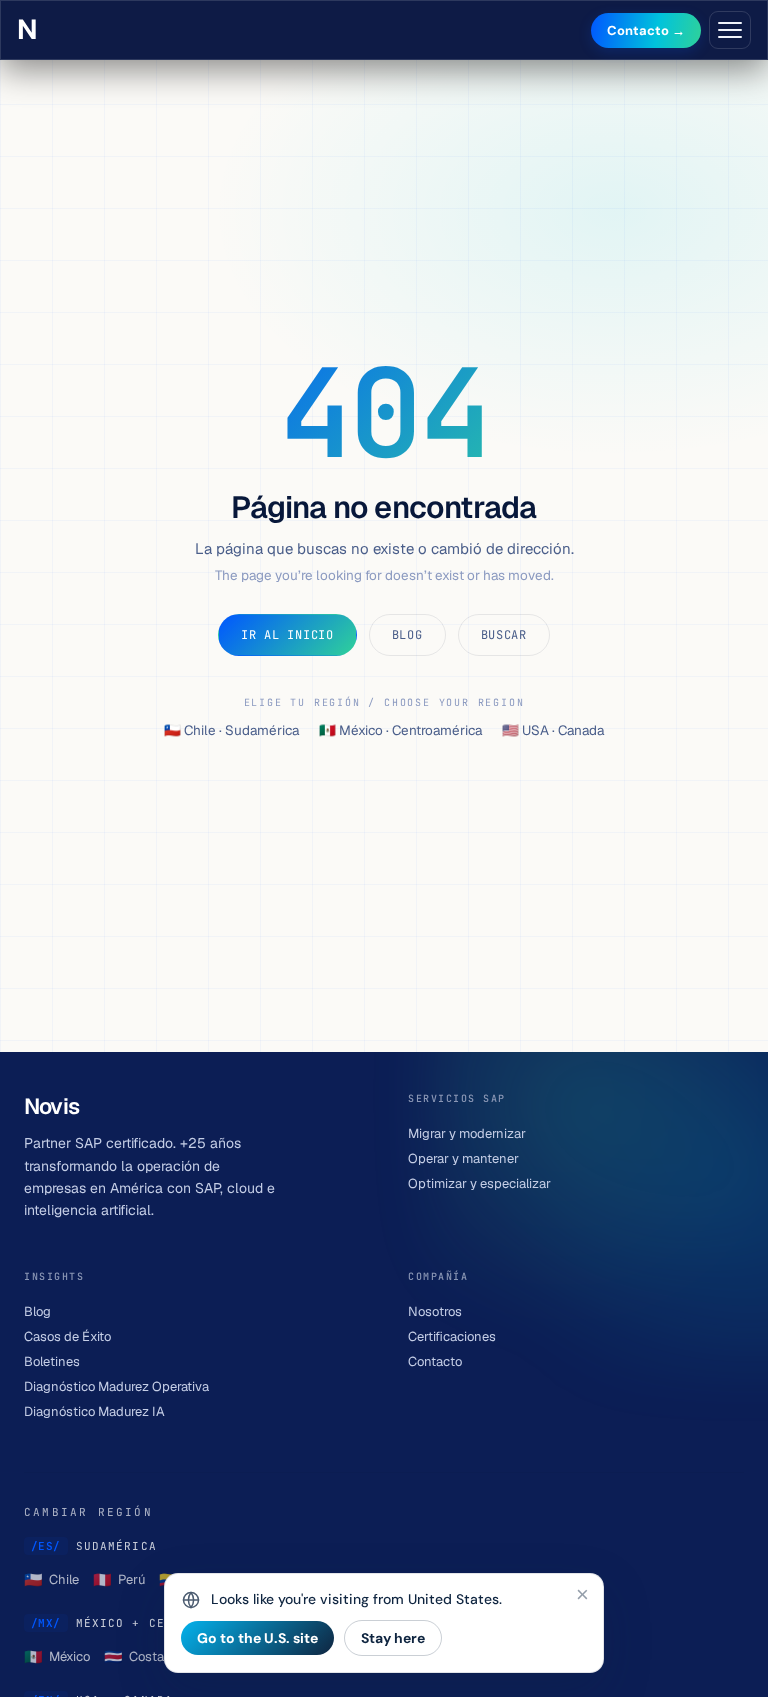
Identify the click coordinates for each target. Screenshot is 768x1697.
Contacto (435, 1361)
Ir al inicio (287, 635)
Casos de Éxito (67, 1336)
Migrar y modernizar (467, 1133)
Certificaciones (452, 1336)
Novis (32, 30)
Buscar (504, 635)
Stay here (393, 1638)
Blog (407, 635)
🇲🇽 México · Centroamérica (400, 730)
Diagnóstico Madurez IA (94, 1411)
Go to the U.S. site (257, 1638)
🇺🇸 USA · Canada (553, 730)
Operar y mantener (463, 1158)
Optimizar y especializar (479, 1183)
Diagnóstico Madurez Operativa (116, 1386)
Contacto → (646, 30)
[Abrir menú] (730, 30)
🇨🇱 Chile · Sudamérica (231, 730)
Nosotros (435, 1311)
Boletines (52, 1361)
